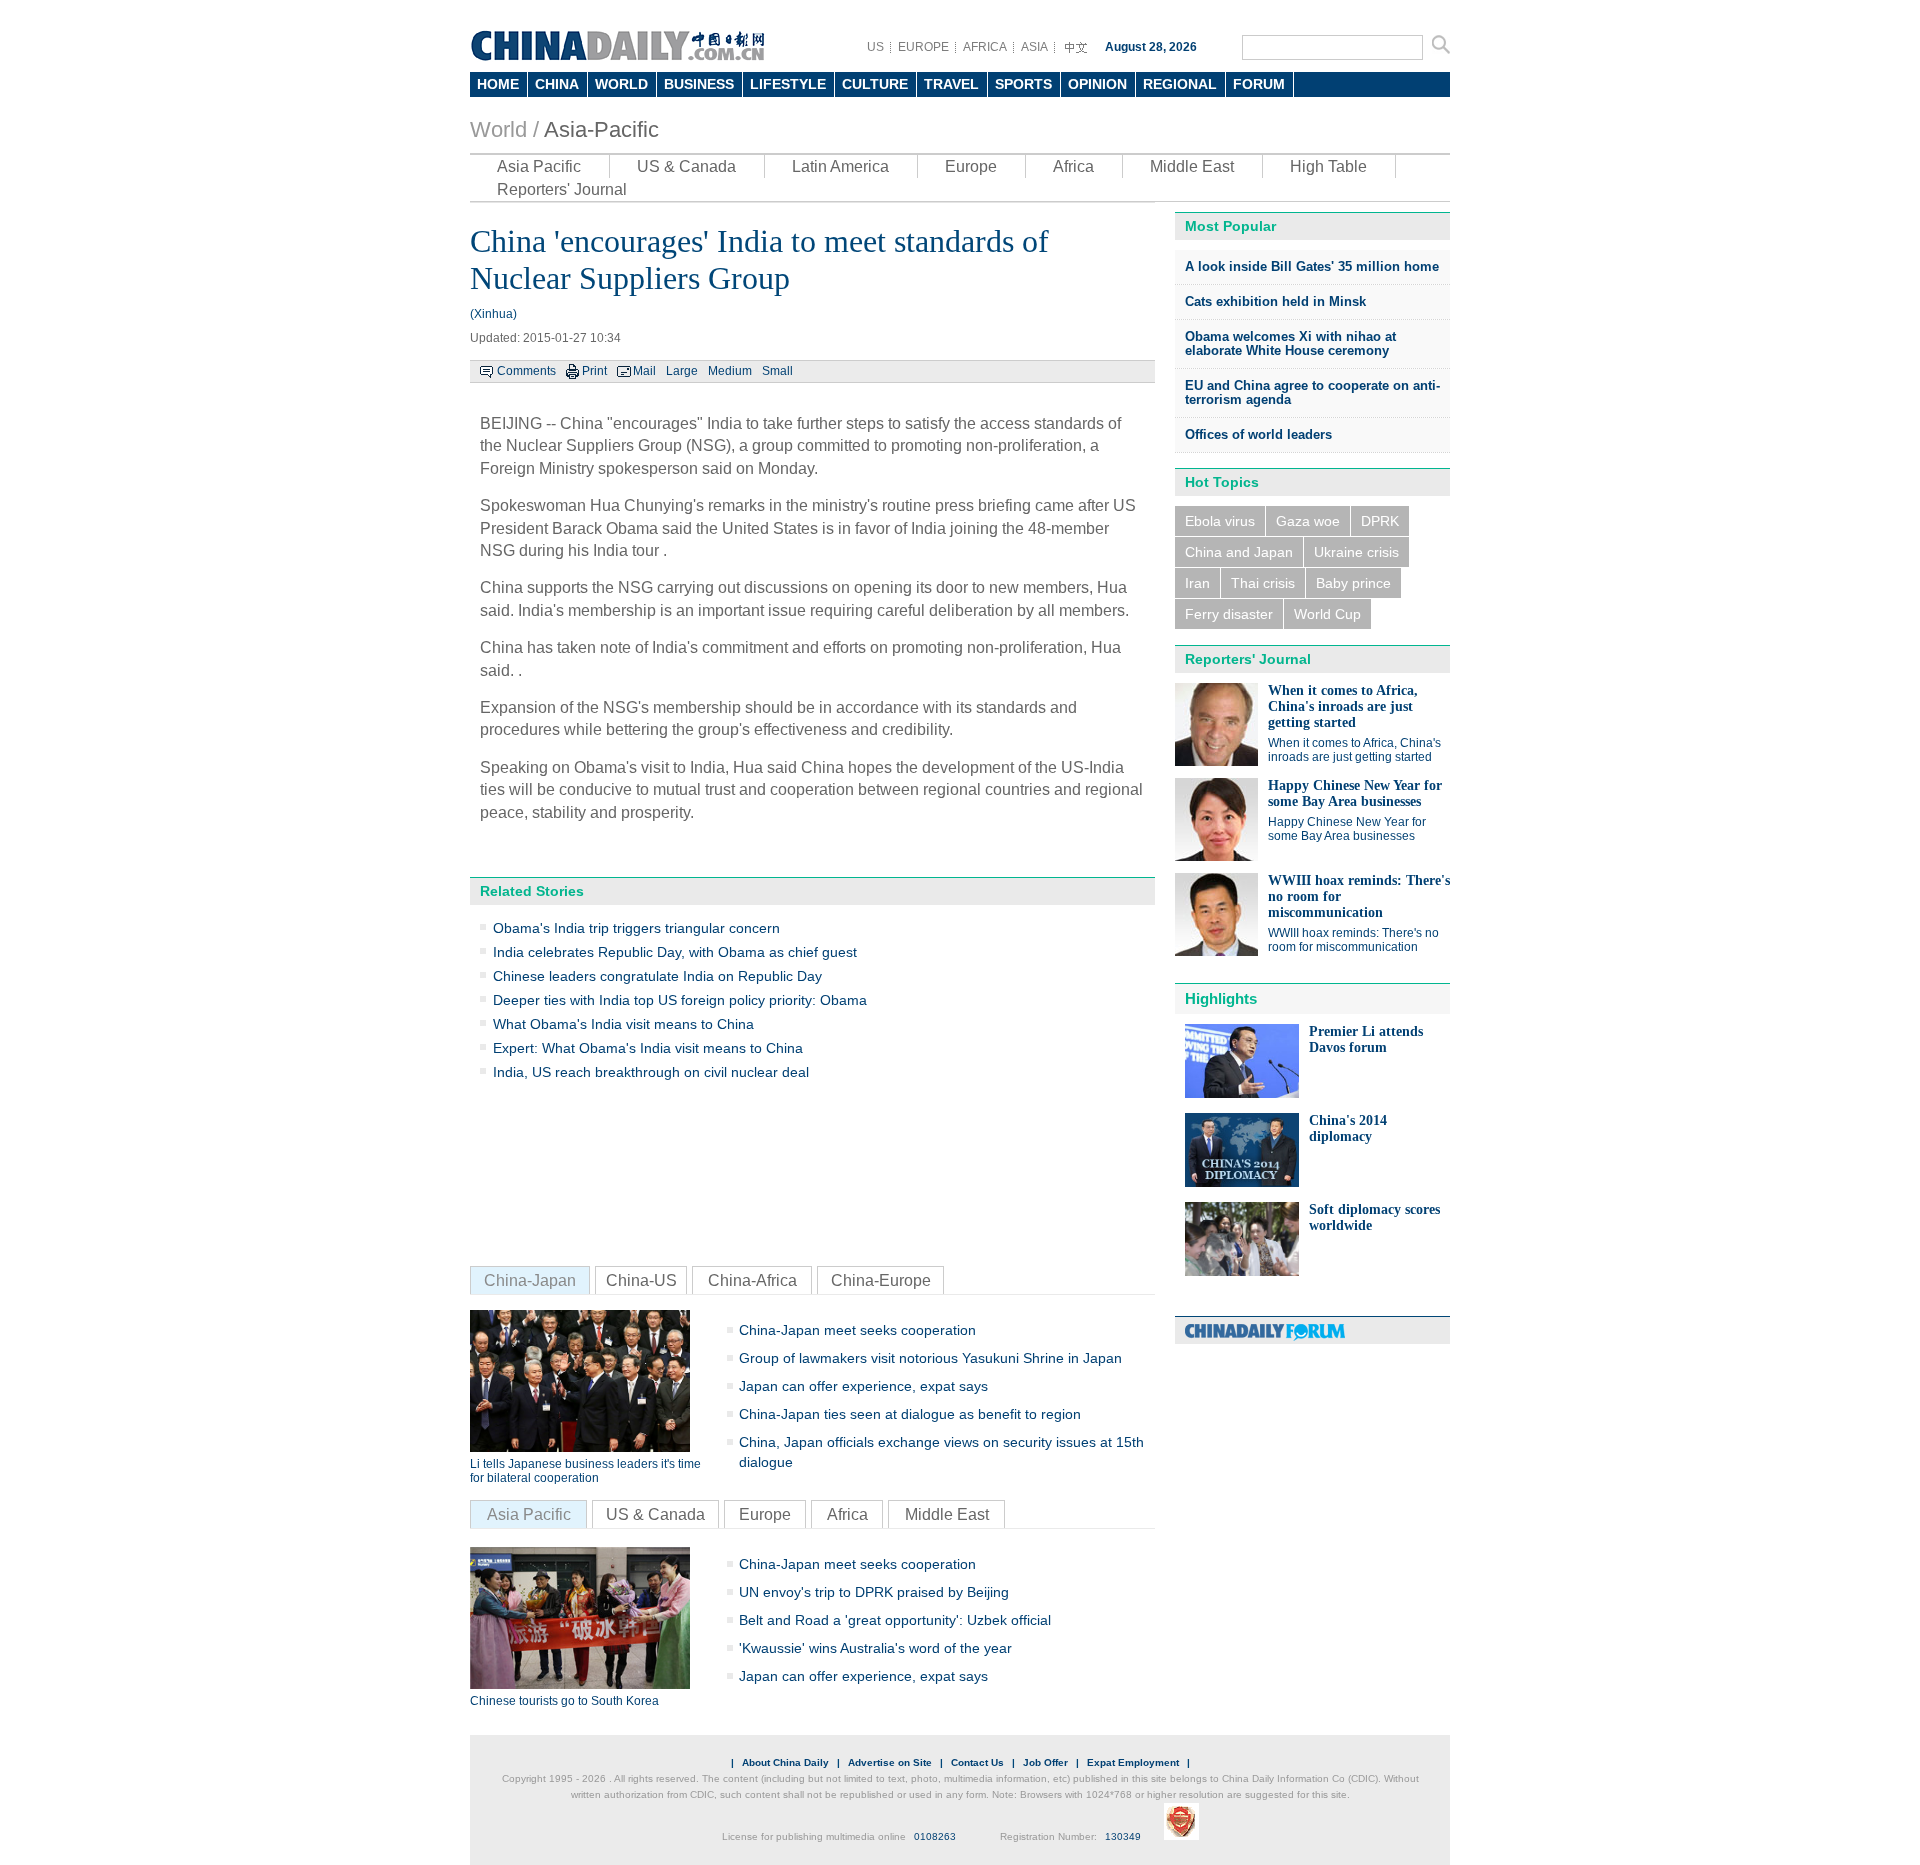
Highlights (1221, 998)
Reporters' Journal (562, 189)
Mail (644, 371)
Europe (971, 166)
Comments (526, 371)
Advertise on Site (890, 1762)
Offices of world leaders (1258, 434)
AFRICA (985, 47)
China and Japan (1239, 552)
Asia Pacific (539, 166)
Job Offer (1045, 1762)
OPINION (1097, 84)
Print (594, 371)
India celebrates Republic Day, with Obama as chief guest (675, 952)
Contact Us (977, 1762)
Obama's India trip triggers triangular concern (636, 928)
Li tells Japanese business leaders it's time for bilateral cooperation (585, 1471)
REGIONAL (1180, 84)
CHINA (557, 84)
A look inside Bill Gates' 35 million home (1312, 266)
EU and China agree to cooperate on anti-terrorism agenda (1312, 392)
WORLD (621, 84)
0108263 (935, 1836)
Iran (1197, 583)
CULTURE (875, 84)
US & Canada (686, 166)
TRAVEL (951, 84)
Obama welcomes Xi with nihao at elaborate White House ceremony (1290, 343)
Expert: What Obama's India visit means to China (648, 1048)
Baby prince (1353, 583)
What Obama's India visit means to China (623, 1024)
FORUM (1259, 84)
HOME (498, 84)
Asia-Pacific (601, 129)
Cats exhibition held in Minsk (1275, 301)
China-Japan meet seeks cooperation (857, 1330)
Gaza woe (1308, 521)
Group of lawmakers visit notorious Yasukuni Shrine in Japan (930, 1358)
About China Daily (785, 1762)
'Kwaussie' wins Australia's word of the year (875, 1648)
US (875, 47)
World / (504, 129)
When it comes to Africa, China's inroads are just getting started (1343, 706)
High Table (1328, 166)
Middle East (1192, 166)
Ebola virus (1220, 521)
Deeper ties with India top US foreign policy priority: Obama (680, 1000)
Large (682, 371)
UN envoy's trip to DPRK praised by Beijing (874, 1592)
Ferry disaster (1229, 614)
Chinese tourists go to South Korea (564, 1701)
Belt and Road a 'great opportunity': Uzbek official (895, 1620)
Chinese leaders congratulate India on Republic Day (657, 976)
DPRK (1380, 521)
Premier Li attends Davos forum (1366, 1039)
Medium (730, 371)
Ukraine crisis (1356, 552)
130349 (1123, 1836)
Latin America (840, 166)
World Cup (1327, 614)
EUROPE (923, 47)
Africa (1073, 166)
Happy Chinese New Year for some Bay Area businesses (1355, 793)
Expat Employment (1133, 1762)
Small (777, 371)
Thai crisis (1263, 583)
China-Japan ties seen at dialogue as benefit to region (910, 1414)
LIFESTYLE (788, 84)
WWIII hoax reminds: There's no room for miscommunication (1353, 940)
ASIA (1034, 47)
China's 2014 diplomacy (1348, 1128)
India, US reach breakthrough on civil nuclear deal (651, 1072)
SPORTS (1023, 84)
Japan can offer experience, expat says (863, 1386)
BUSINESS (699, 84)
